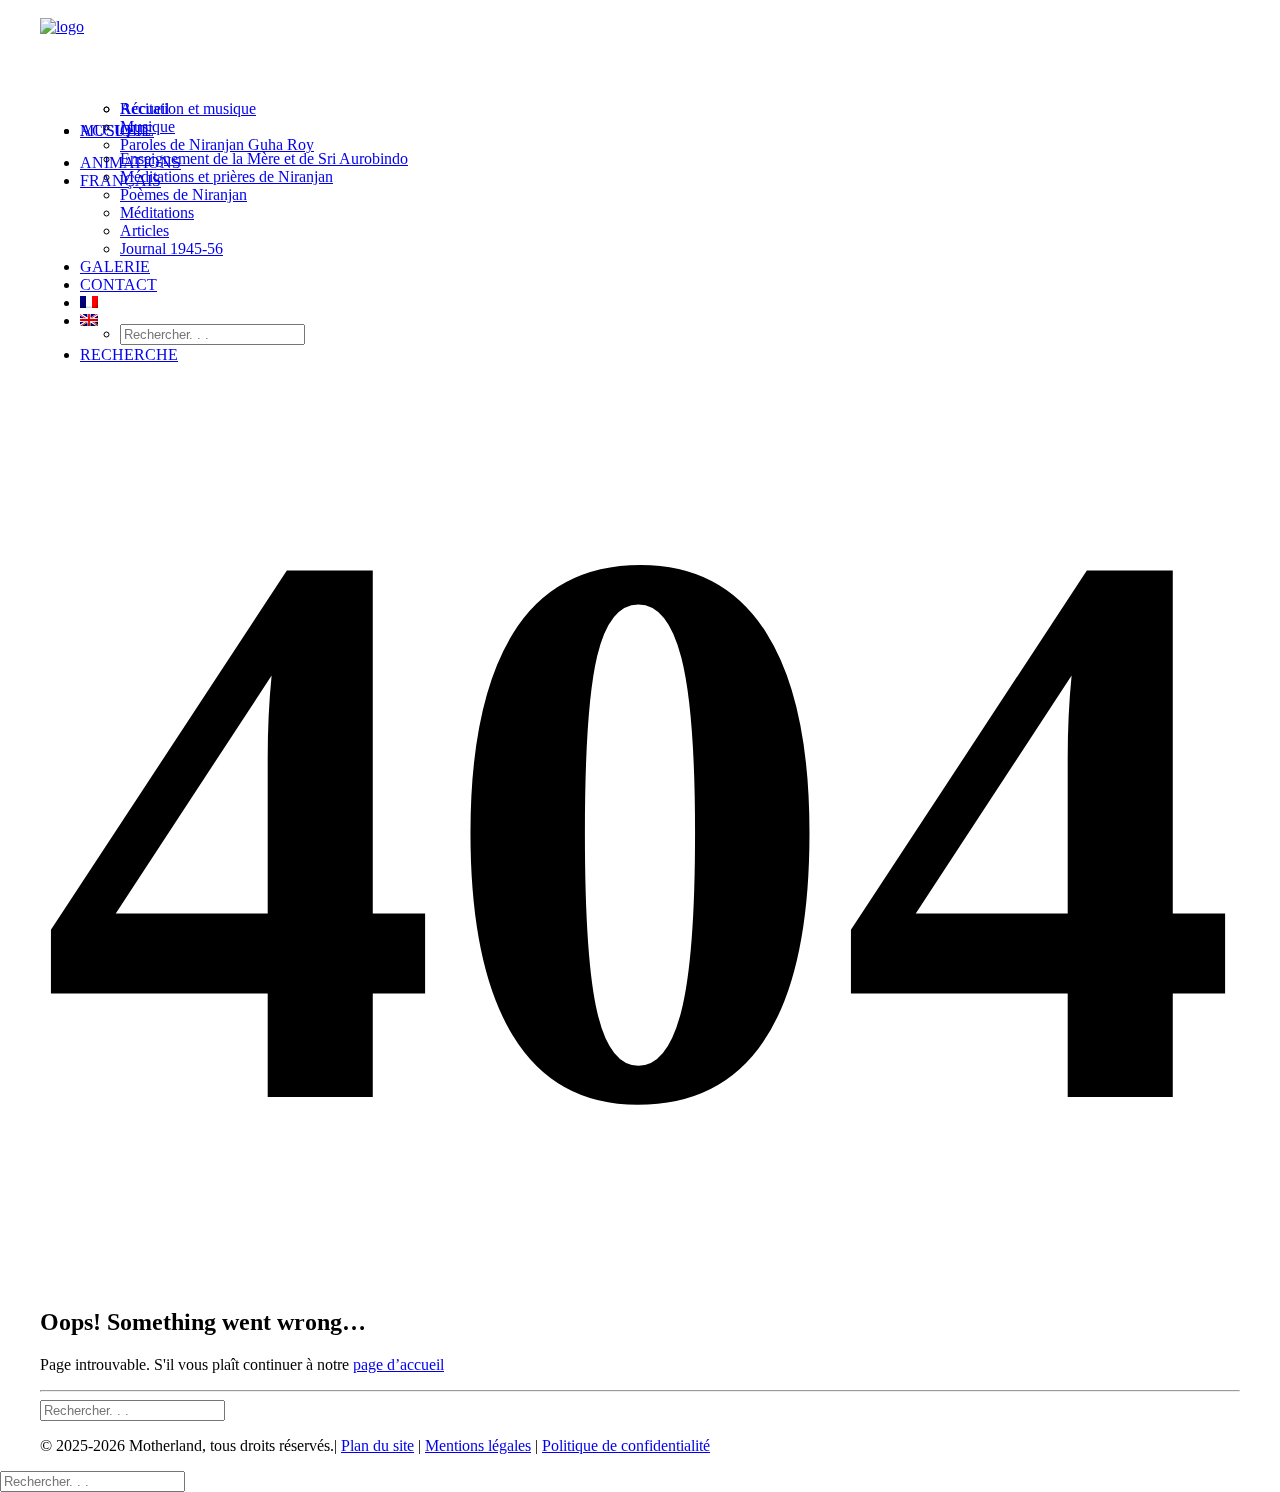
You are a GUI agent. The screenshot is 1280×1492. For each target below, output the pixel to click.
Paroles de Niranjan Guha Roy (217, 144)
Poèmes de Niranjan (183, 194)
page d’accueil (398, 1364)
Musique (147, 126)
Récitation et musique (188, 108)
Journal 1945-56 (171, 248)
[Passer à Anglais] (89, 320)
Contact (118, 284)
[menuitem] (660, 138)
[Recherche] (132, 1409)
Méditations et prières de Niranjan (226, 176)
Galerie (115, 266)
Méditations (157, 212)
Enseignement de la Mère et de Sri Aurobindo (264, 158)
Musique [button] (117, 130)
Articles (144, 230)
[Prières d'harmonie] (640, 53)
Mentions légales (478, 1445)
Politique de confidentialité (626, 1445)
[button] (129, 354)
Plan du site (377, 1445)
